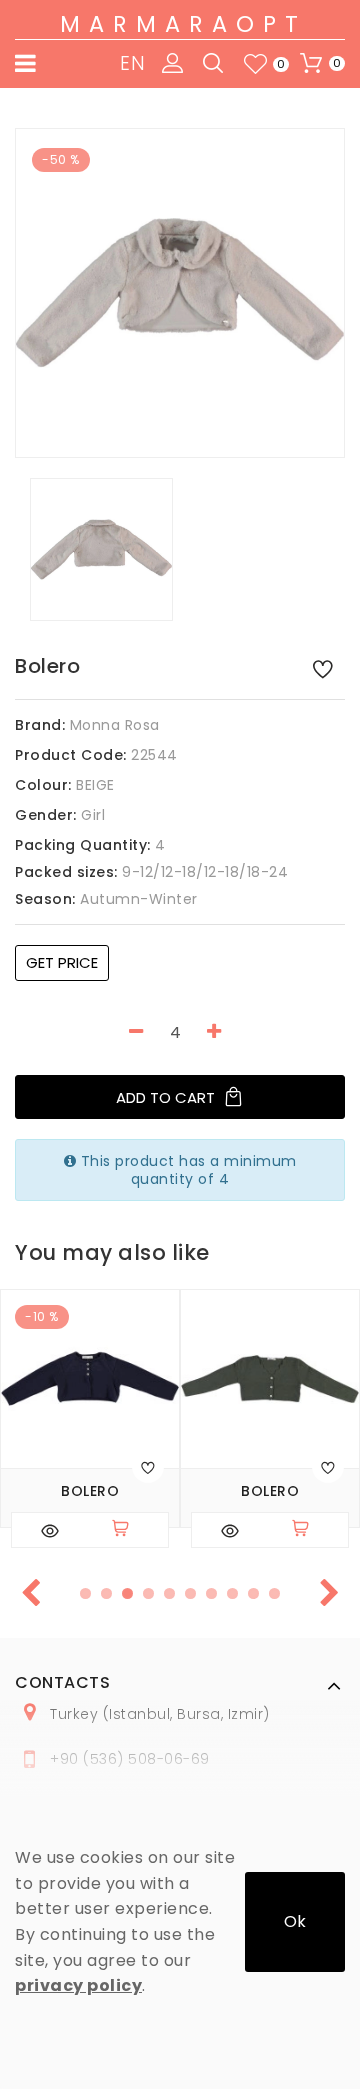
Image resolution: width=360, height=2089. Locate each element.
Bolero (90, 1491)
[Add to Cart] (129, 1530)
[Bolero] (180, 293)
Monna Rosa (115, 725)
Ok (295, 1921)
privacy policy (78, 1985)
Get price (62, 962)
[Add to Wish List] (323, 668)
